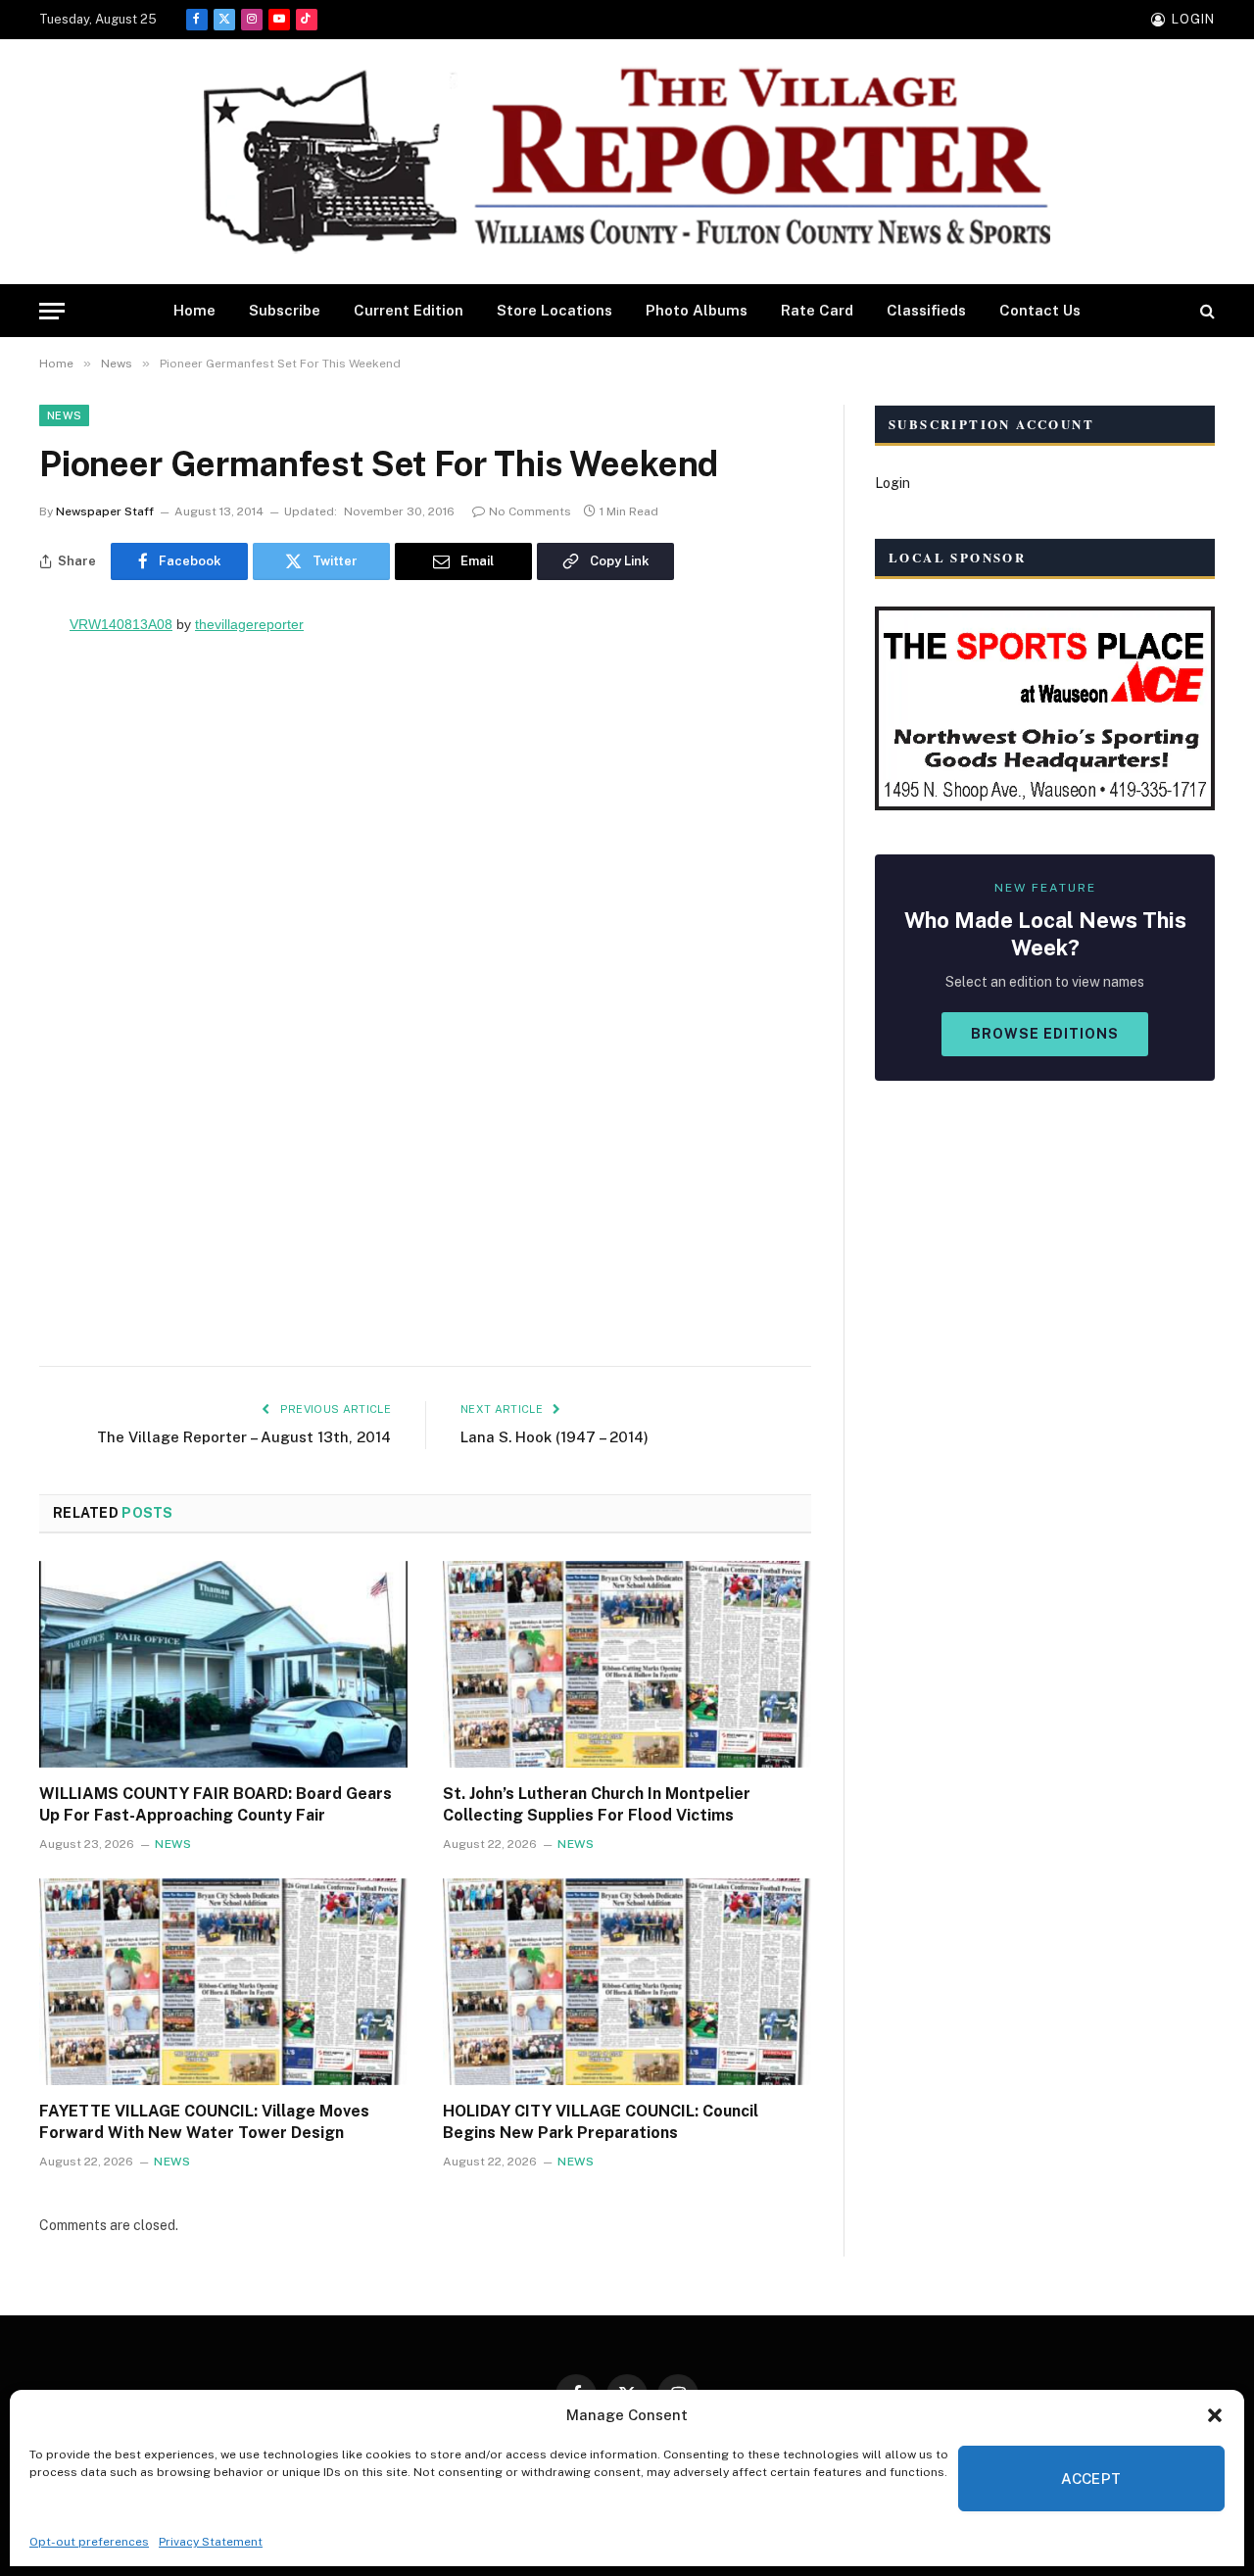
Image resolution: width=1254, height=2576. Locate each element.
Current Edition (409, 310)
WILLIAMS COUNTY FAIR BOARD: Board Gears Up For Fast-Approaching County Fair (216, 1804)
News (64, 415)
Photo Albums (697, 310)
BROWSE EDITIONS (1045, 1034)
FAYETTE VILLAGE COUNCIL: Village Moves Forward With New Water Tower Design (204, 2122)
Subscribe (285, 310)
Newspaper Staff (105, 511)
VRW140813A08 (121, 624)
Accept (1091, 2479)
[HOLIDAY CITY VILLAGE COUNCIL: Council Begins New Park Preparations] (627, 1982)
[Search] (1206, 311)
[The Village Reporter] (627, 162)
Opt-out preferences (89, 2542)
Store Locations (555, 310)
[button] (1215, 2415)
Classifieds (926, 310)
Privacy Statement (211, 2542)
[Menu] (52, 311)
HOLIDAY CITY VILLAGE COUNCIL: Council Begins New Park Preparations (601, 2122)
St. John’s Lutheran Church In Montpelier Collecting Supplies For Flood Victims (597, 1804)
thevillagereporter (249, 624)
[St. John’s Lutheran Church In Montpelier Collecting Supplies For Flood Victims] (627, 1665)
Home (194, 310)
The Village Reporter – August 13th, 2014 (244, 1437)
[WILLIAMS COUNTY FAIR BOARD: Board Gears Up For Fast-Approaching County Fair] (223, 1665)
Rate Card (817, 310)
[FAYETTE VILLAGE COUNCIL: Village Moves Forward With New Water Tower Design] (223, 1982)
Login (892, 483)
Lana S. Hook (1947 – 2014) (555, 1437)
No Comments (530, 511)
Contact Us (1040, 310)
